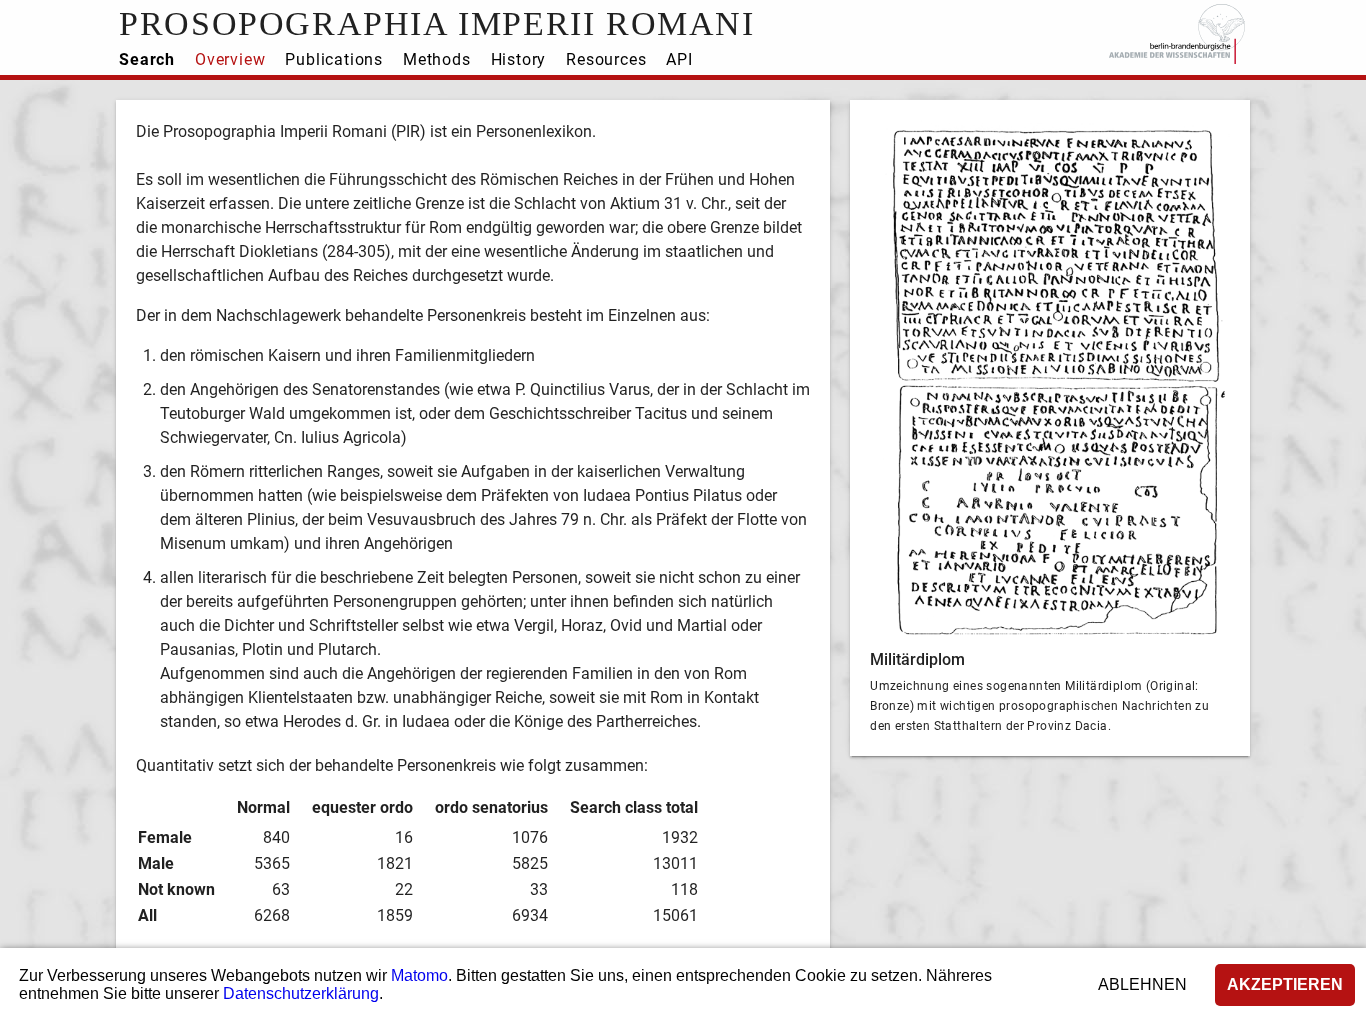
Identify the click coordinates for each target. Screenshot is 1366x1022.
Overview (230, 59)
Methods (437, 59)
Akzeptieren (1285, 984)
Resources (606, 59)
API (679, 59)
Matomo (419, 975)
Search (147, 59)
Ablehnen (1142, 984)
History (519, 59)
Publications (334, 59)
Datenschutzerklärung (301, 993)
